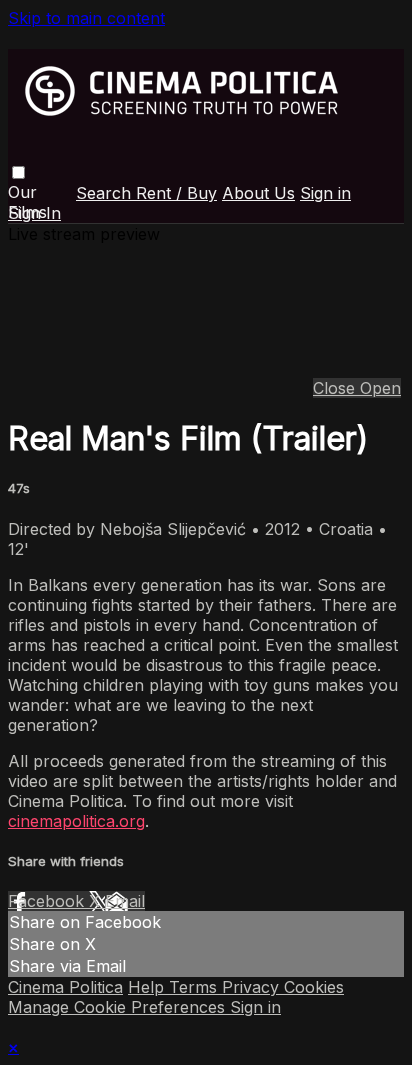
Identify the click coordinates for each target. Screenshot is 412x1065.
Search (106, 193)
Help (148, 987)
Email (125, 901)
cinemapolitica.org (76, 821)
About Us (258, 193)
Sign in (325, 193)
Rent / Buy (176, 193)
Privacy (253, 987)
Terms (195, 987)
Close (336, 388)
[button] (18, 172)
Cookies (314, 987)
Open (380, 388)
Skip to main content (86, 18)
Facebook (48, 901)
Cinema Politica (65, 987)
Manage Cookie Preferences (119, 1007)
